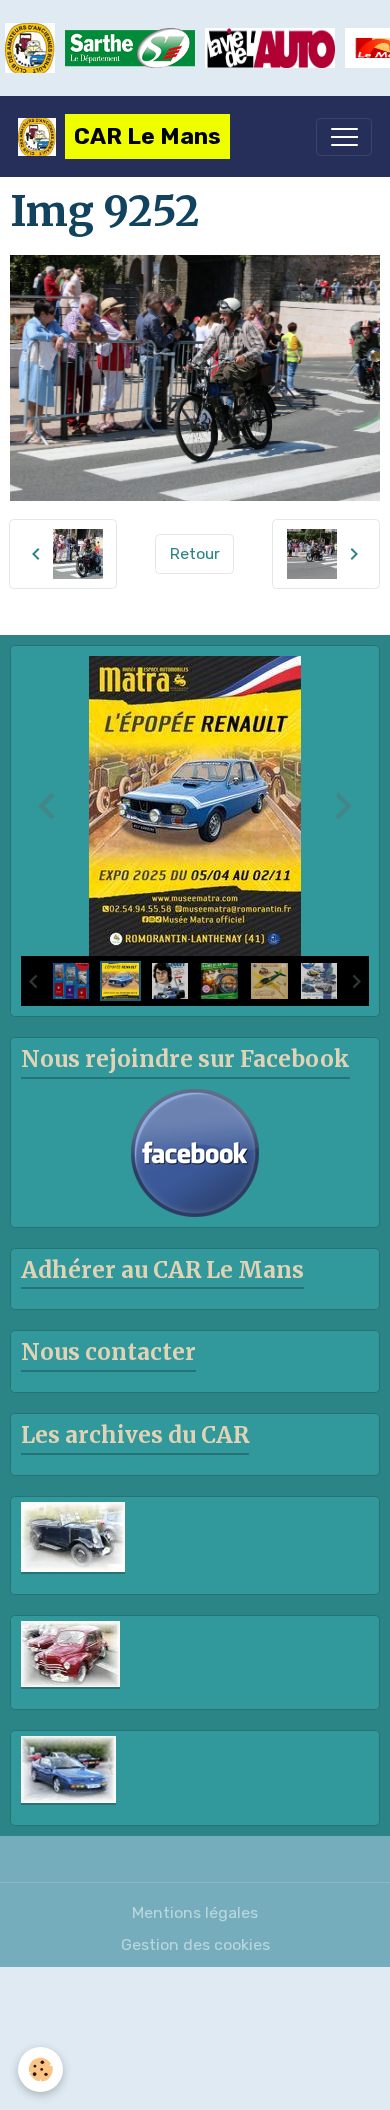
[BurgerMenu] (344, 137)
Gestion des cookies (195, 1944)
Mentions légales (195, 1912)
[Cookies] (40, 2069)
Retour (195, 553)
